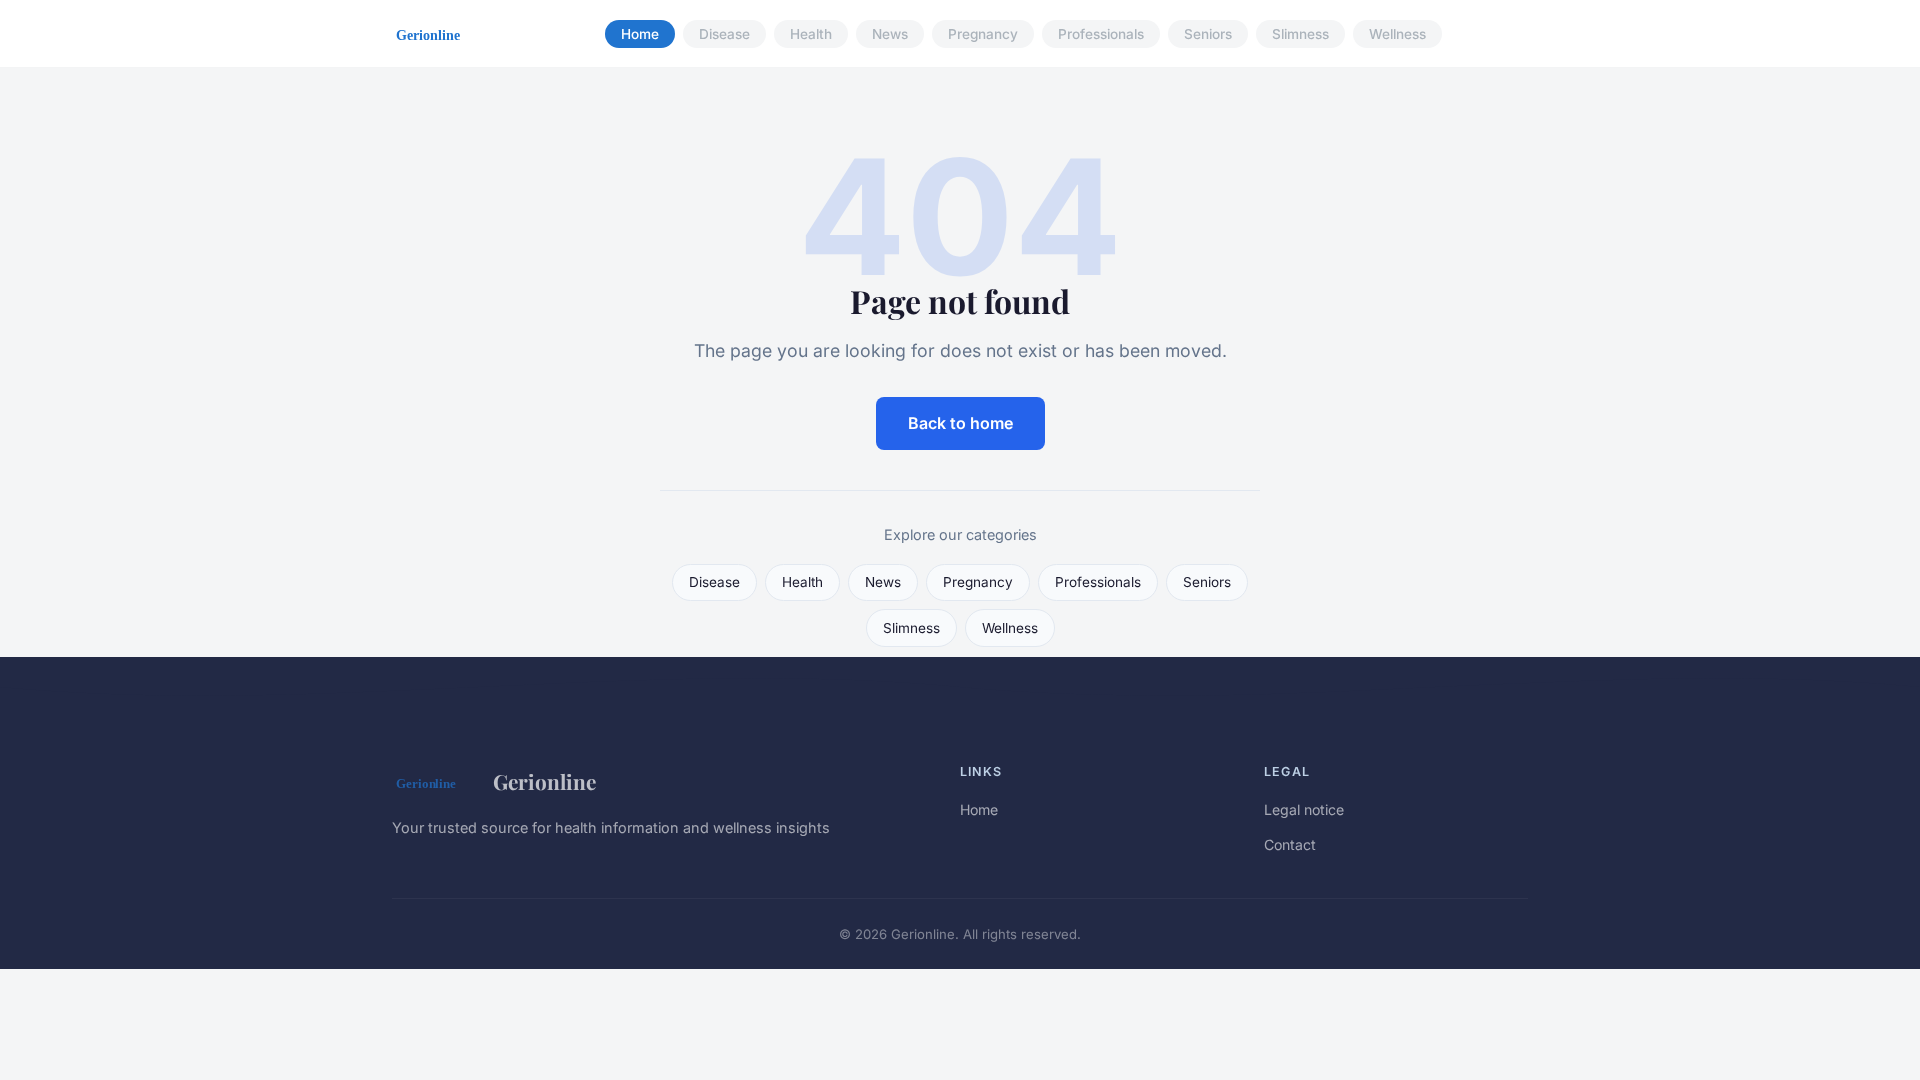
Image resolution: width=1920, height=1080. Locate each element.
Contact (1290, 844)
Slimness (1300, 34)
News (890, 34)
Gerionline (544, 781)
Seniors (1208, 34)
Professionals (1101, 34)
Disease (724, 34)
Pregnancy (983, 34)
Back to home (960, 423)
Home (640, 34)
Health (811, 34)
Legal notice (1304, 809)
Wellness (1397, 34)
